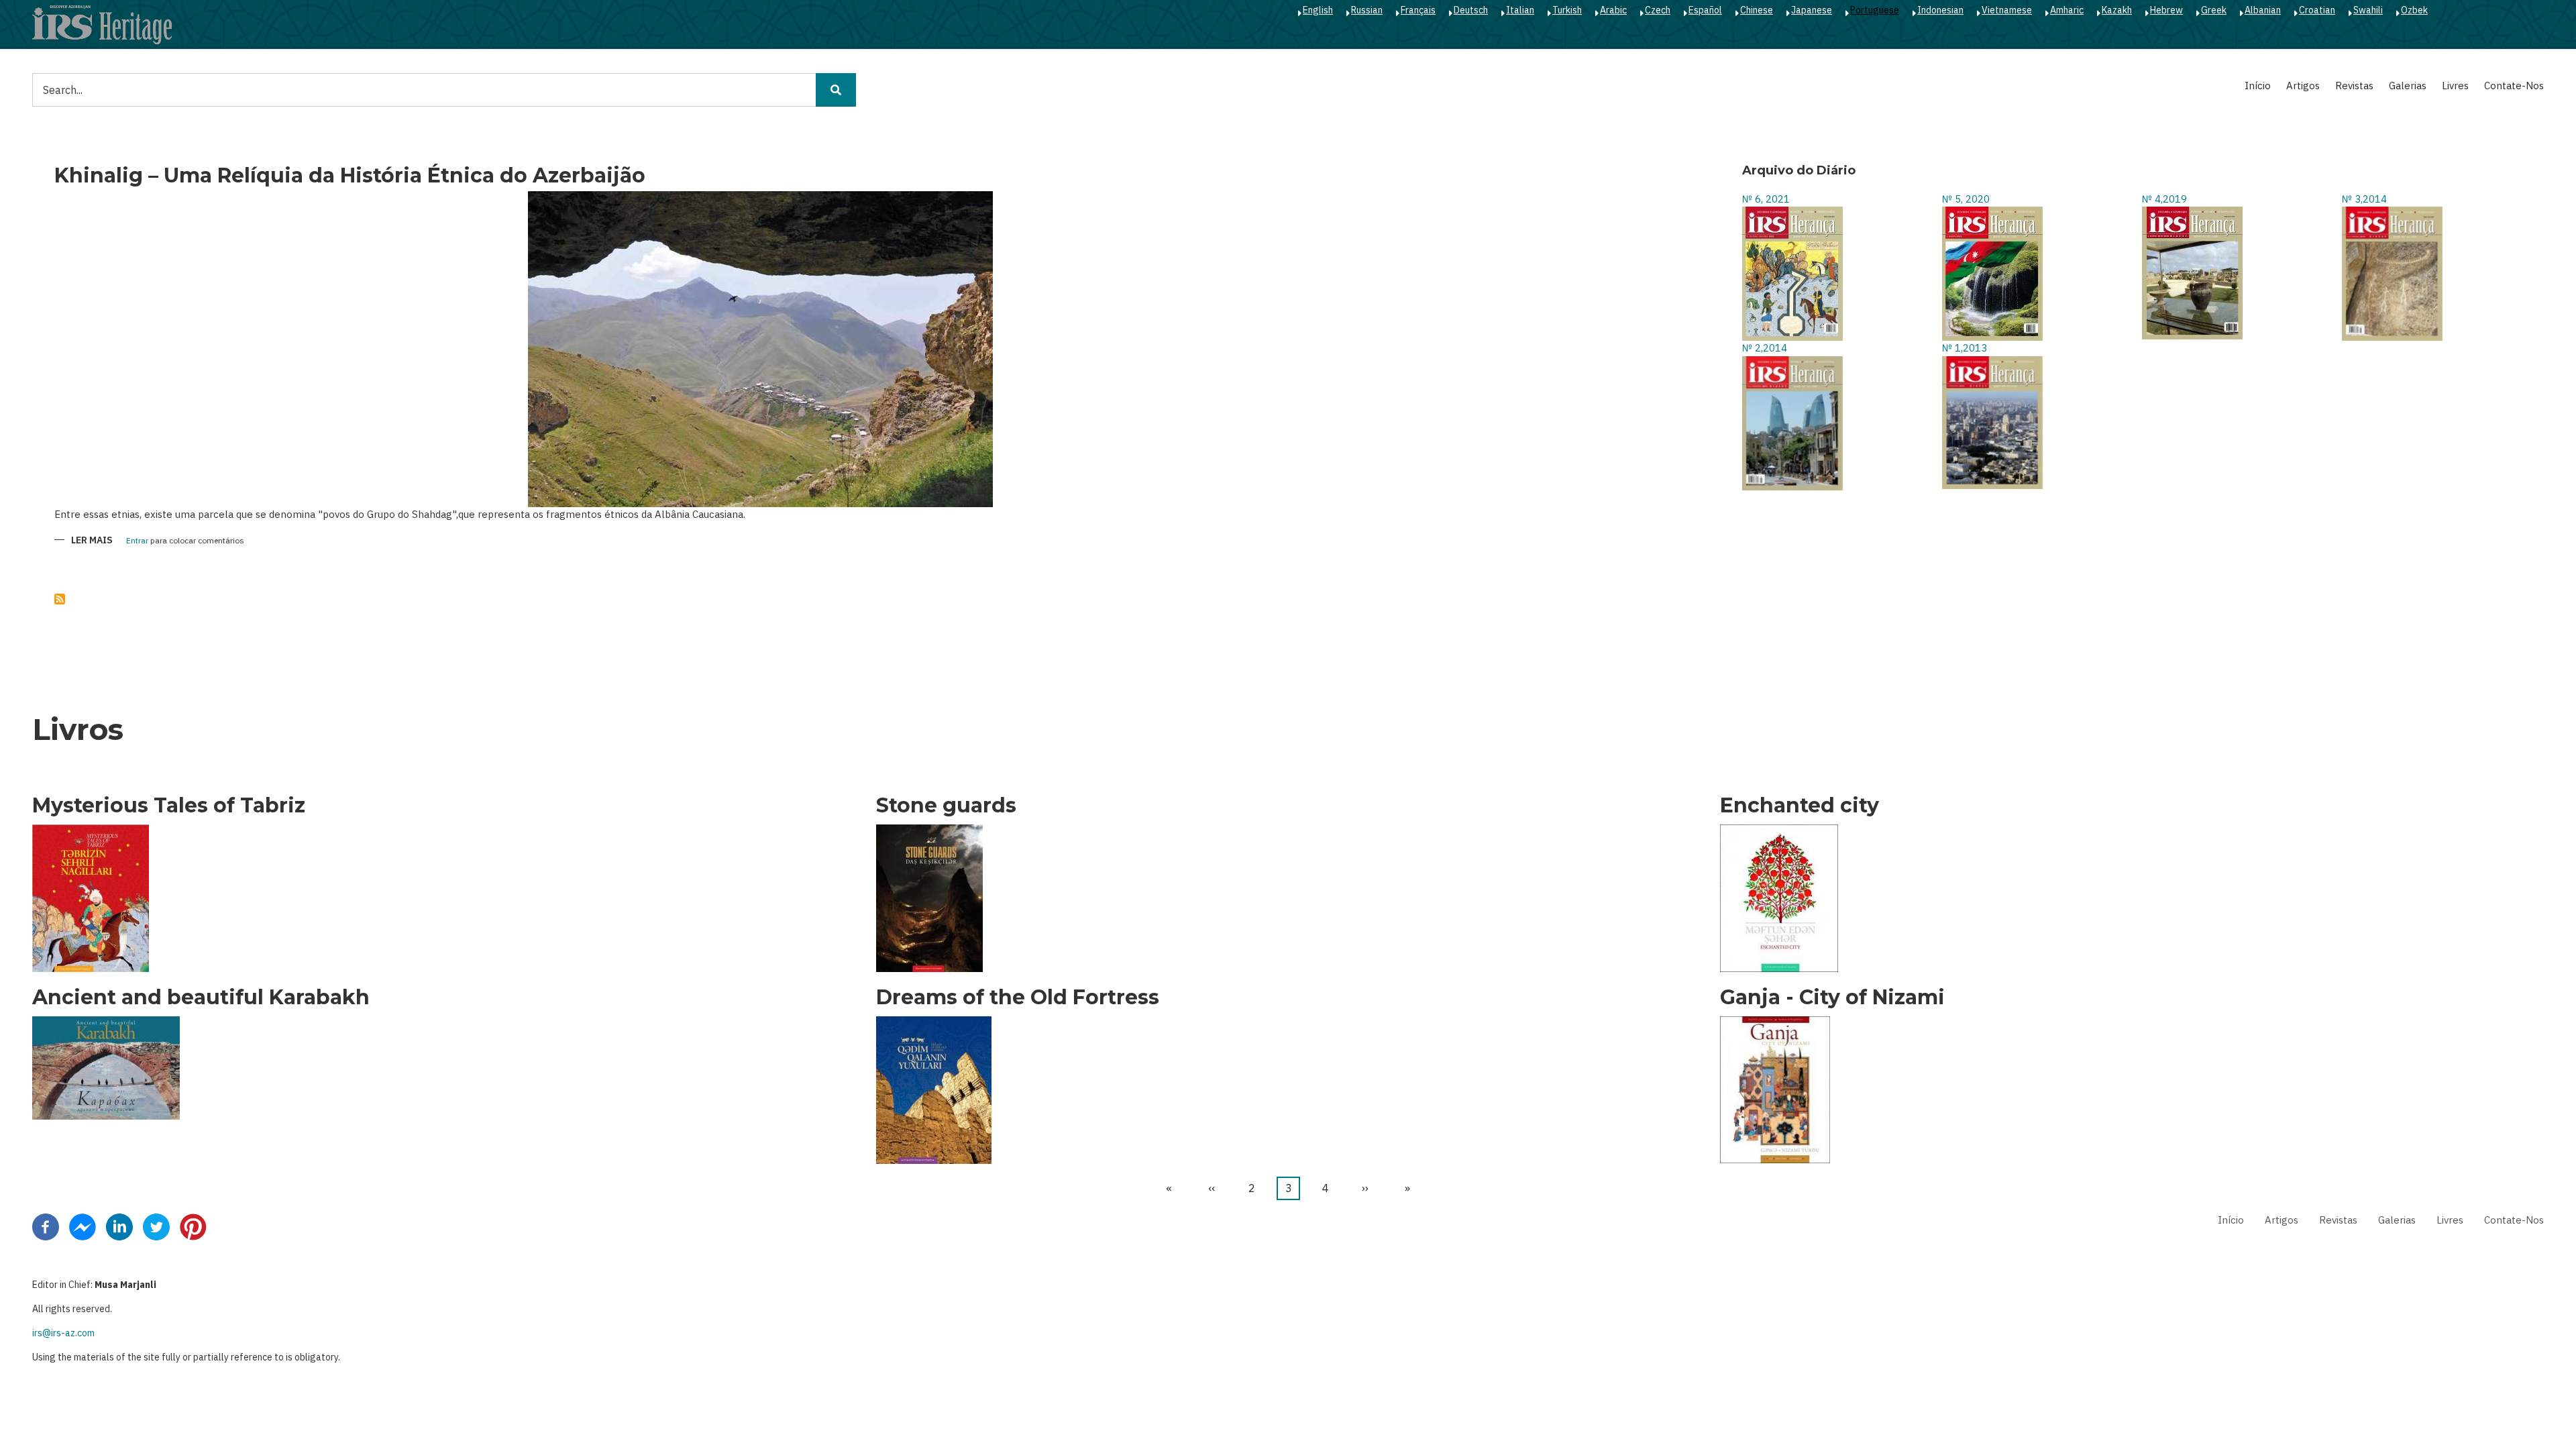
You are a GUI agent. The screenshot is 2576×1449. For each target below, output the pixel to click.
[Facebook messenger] (83, 1226)
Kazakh (2117, 10)
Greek (2214, 10)
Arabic (1613, 10)
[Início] (102, 24)
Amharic (2067, 10)
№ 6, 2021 (1766, 199)
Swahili (2368, 10)
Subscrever (60, 599)
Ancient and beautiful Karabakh (201, 998)
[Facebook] (46, 1226)
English (1318, 10)
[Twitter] (156, 1226)
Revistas (2354, 86)
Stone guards (946, 806)
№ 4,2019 (2164, 199)
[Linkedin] (119, 1226)
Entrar (137, 541)
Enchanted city (1800, 806)
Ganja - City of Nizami (1832, 998)
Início (2258, 86)
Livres (2455, 86)
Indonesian (1940, 10)
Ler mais (92, 541)
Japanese (1812, 10)
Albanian (2263, 10)
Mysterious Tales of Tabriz (169, 806)
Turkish (1567, 10)
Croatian (2317, 10)
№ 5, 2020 (1966, 199)
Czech (1658, 10)
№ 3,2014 (2364, 199)
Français (1418, 10)
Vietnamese (2007, 10)
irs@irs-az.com (63, 1333)
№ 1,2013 (1965, 348)
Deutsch (1471, 10)
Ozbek (2414, 10)
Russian (1367, 10)
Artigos (2303, 86)
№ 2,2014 (1765, 348)
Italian (1520, 10)
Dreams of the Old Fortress (1018, 998)
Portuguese (1875, 10)
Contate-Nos (2514, 86)
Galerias (2408, 86)
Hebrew (2166, 10)
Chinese (1757, 10)
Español (1705, 10)
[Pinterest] (193, 1226)
